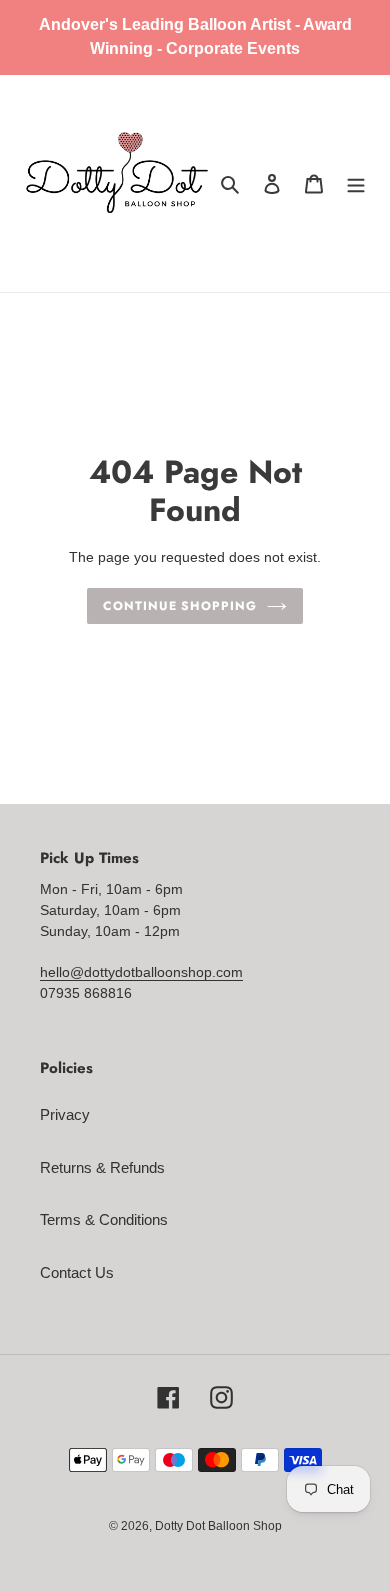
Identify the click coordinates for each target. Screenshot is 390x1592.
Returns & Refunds (102, 1167)
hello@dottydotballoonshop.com (141, 972)
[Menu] (356, 183)
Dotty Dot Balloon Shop (218, 1526)
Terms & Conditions (104, 1219)
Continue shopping (180, 606)
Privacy (65, 1114)
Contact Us (77, 1272)
